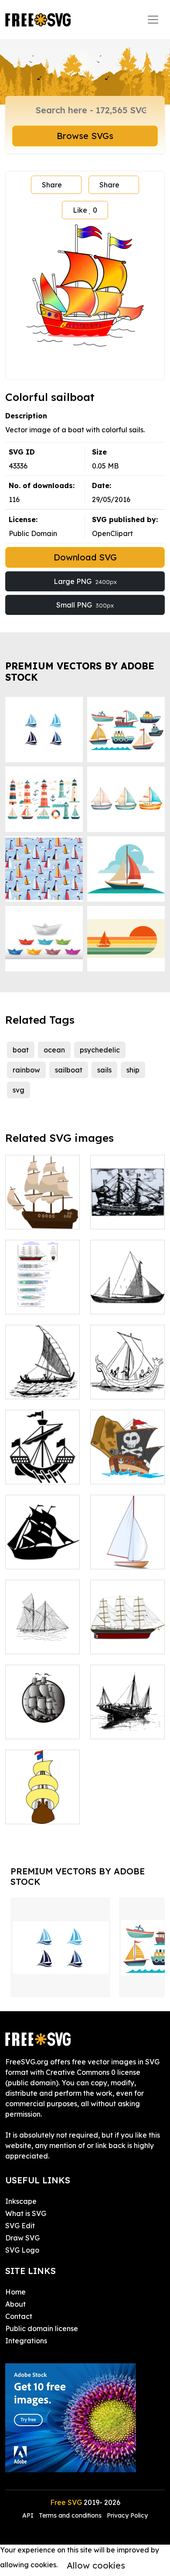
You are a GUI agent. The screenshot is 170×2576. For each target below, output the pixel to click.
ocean (54, 1050)
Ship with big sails (43, 1637)
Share (52, 185)
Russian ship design (42, 1297)
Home (15, 2292)
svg (19, 1090)
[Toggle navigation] (153, 20)
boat (21, 1050)
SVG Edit (20, 2226)
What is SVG (26, 2213)
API (29, 2515)
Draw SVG (22, 2238)
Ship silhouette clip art (42, 1552)
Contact (19, 2316)
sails (104, 1070)
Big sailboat (120, 1642)
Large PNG (85, 581)
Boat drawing (123, 1302)
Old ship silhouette (43, 1467)
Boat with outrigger (43, 1382)
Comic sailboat (125, 1557)
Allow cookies (96, 2565)
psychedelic (100, 1050)
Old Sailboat (121, 1217)
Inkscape (21, 2201)
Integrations (26, 2341)
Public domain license (42, 2328)
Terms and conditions (70, 2515)
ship (133, 1070)
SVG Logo (22, 2250)
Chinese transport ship (127, 1722)
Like (85, 210)
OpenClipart (112, 533)
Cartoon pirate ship (128, 1467)
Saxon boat (119, 1387)
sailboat (69, 1070)
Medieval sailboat (42, 1722)
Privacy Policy (127, 2515)
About (15, 2304)
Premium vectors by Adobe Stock (80, 671)
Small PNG (85, 605)
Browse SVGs (85, 136)
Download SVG (85, 557)
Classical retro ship (43, 1212)
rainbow (26, 1070)
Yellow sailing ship (42, 1807)
